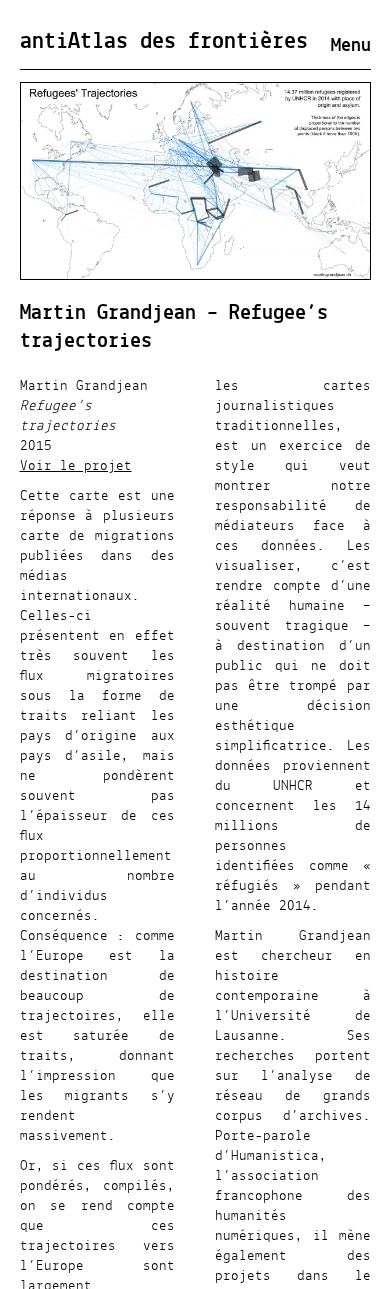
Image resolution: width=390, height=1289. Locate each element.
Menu (351, 46)
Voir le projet (76, 466)
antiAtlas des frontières (164, 42)
